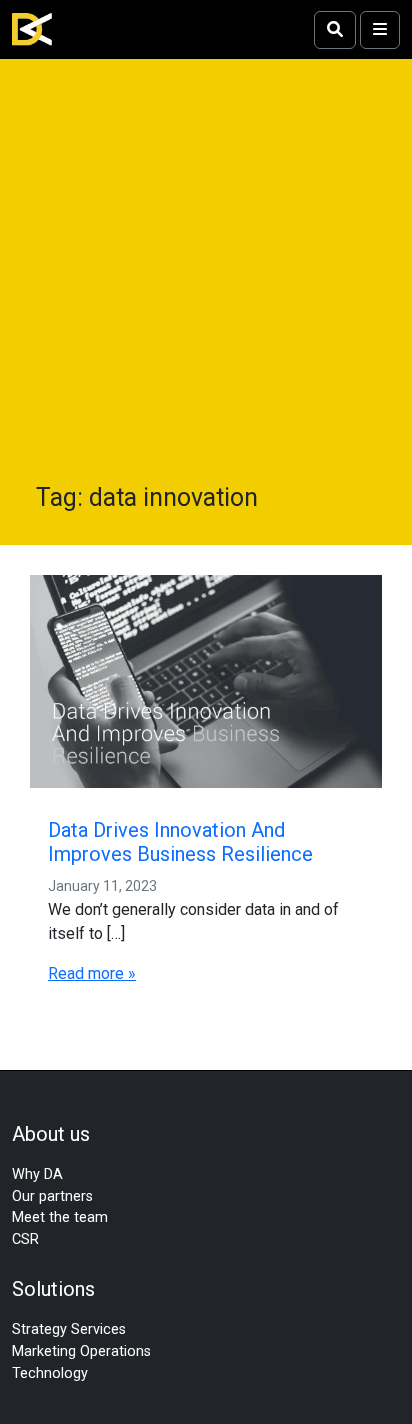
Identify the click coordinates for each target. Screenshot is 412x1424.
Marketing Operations (81, 1351)
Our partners (52, 1196)
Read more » (92, 973)
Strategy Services (69, 1329)
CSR (25, 1239)
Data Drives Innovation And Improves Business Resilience (180, 842)
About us (51, 1134)
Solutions (53, 1289)
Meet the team (60, 1217)
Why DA (37, 1174)
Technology (50, 1373)
